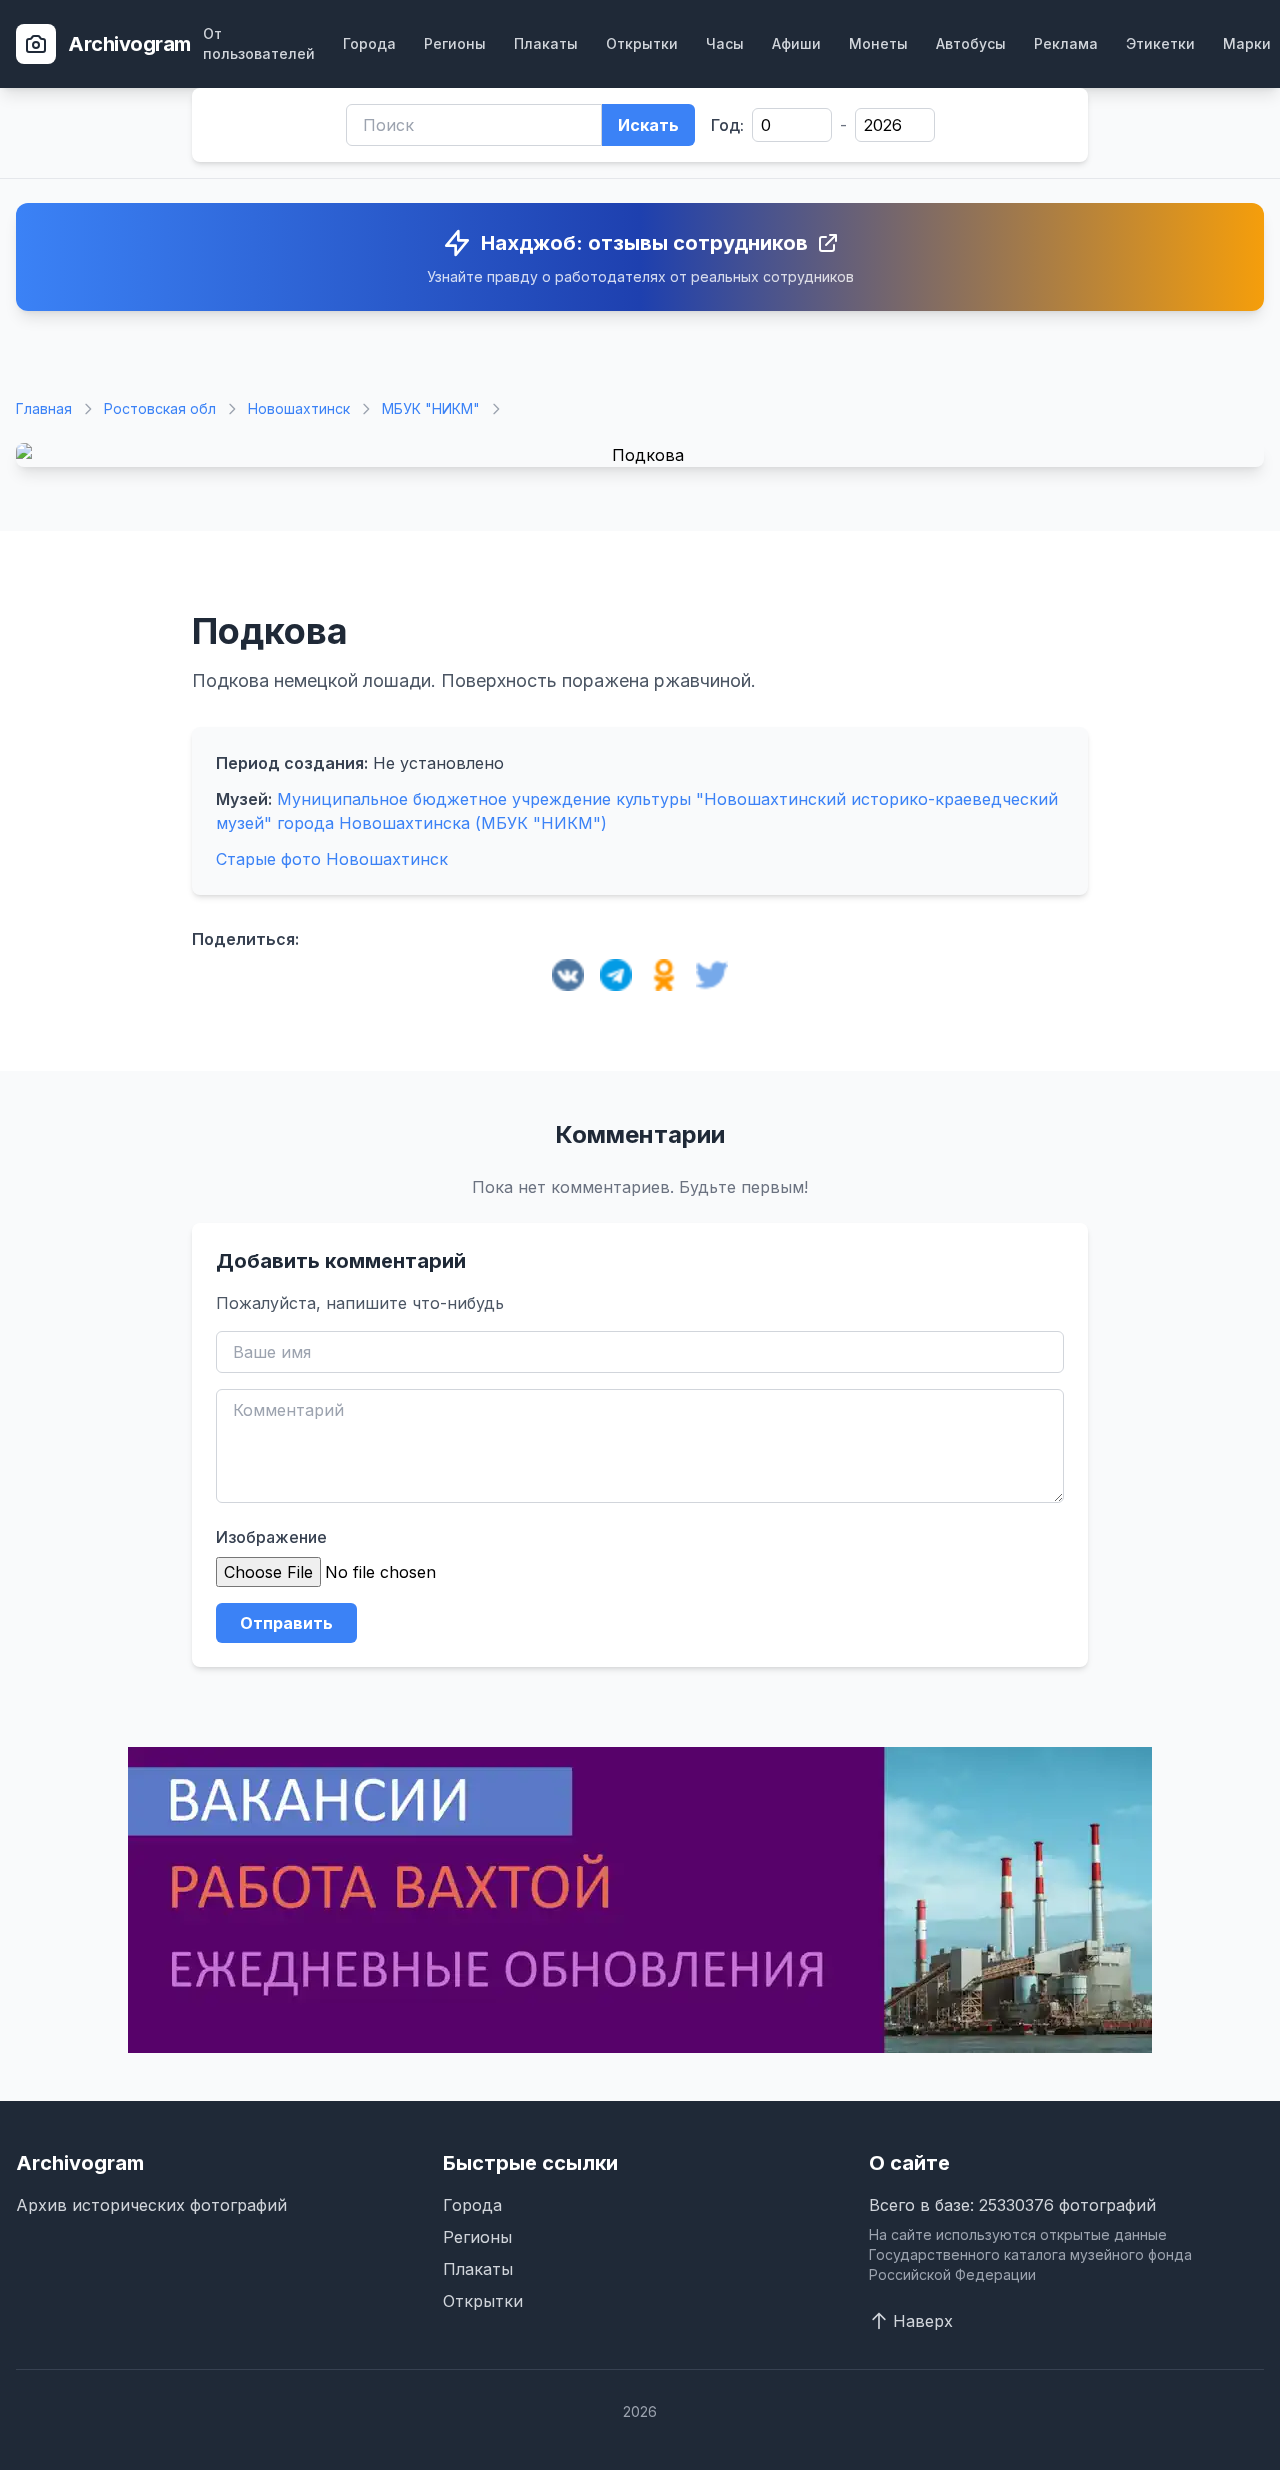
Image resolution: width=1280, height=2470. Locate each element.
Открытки (642, 43)
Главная (44, 408)
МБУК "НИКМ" (431, 408)
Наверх (923, 2321)
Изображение (271, 1537)
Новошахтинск (299, 408)
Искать (648, 125)
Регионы (455, 43)
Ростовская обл (160, 408)
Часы (725, 43)
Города (369, 43)
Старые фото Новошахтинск (332, 859)
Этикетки (1160, 43)
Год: (727, 125)
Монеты (878, 43)
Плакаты (546, 43)
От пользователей (259, 43)
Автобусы (971, 43)
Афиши (796, 43)
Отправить (286, 1623)
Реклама (1066, 43)
